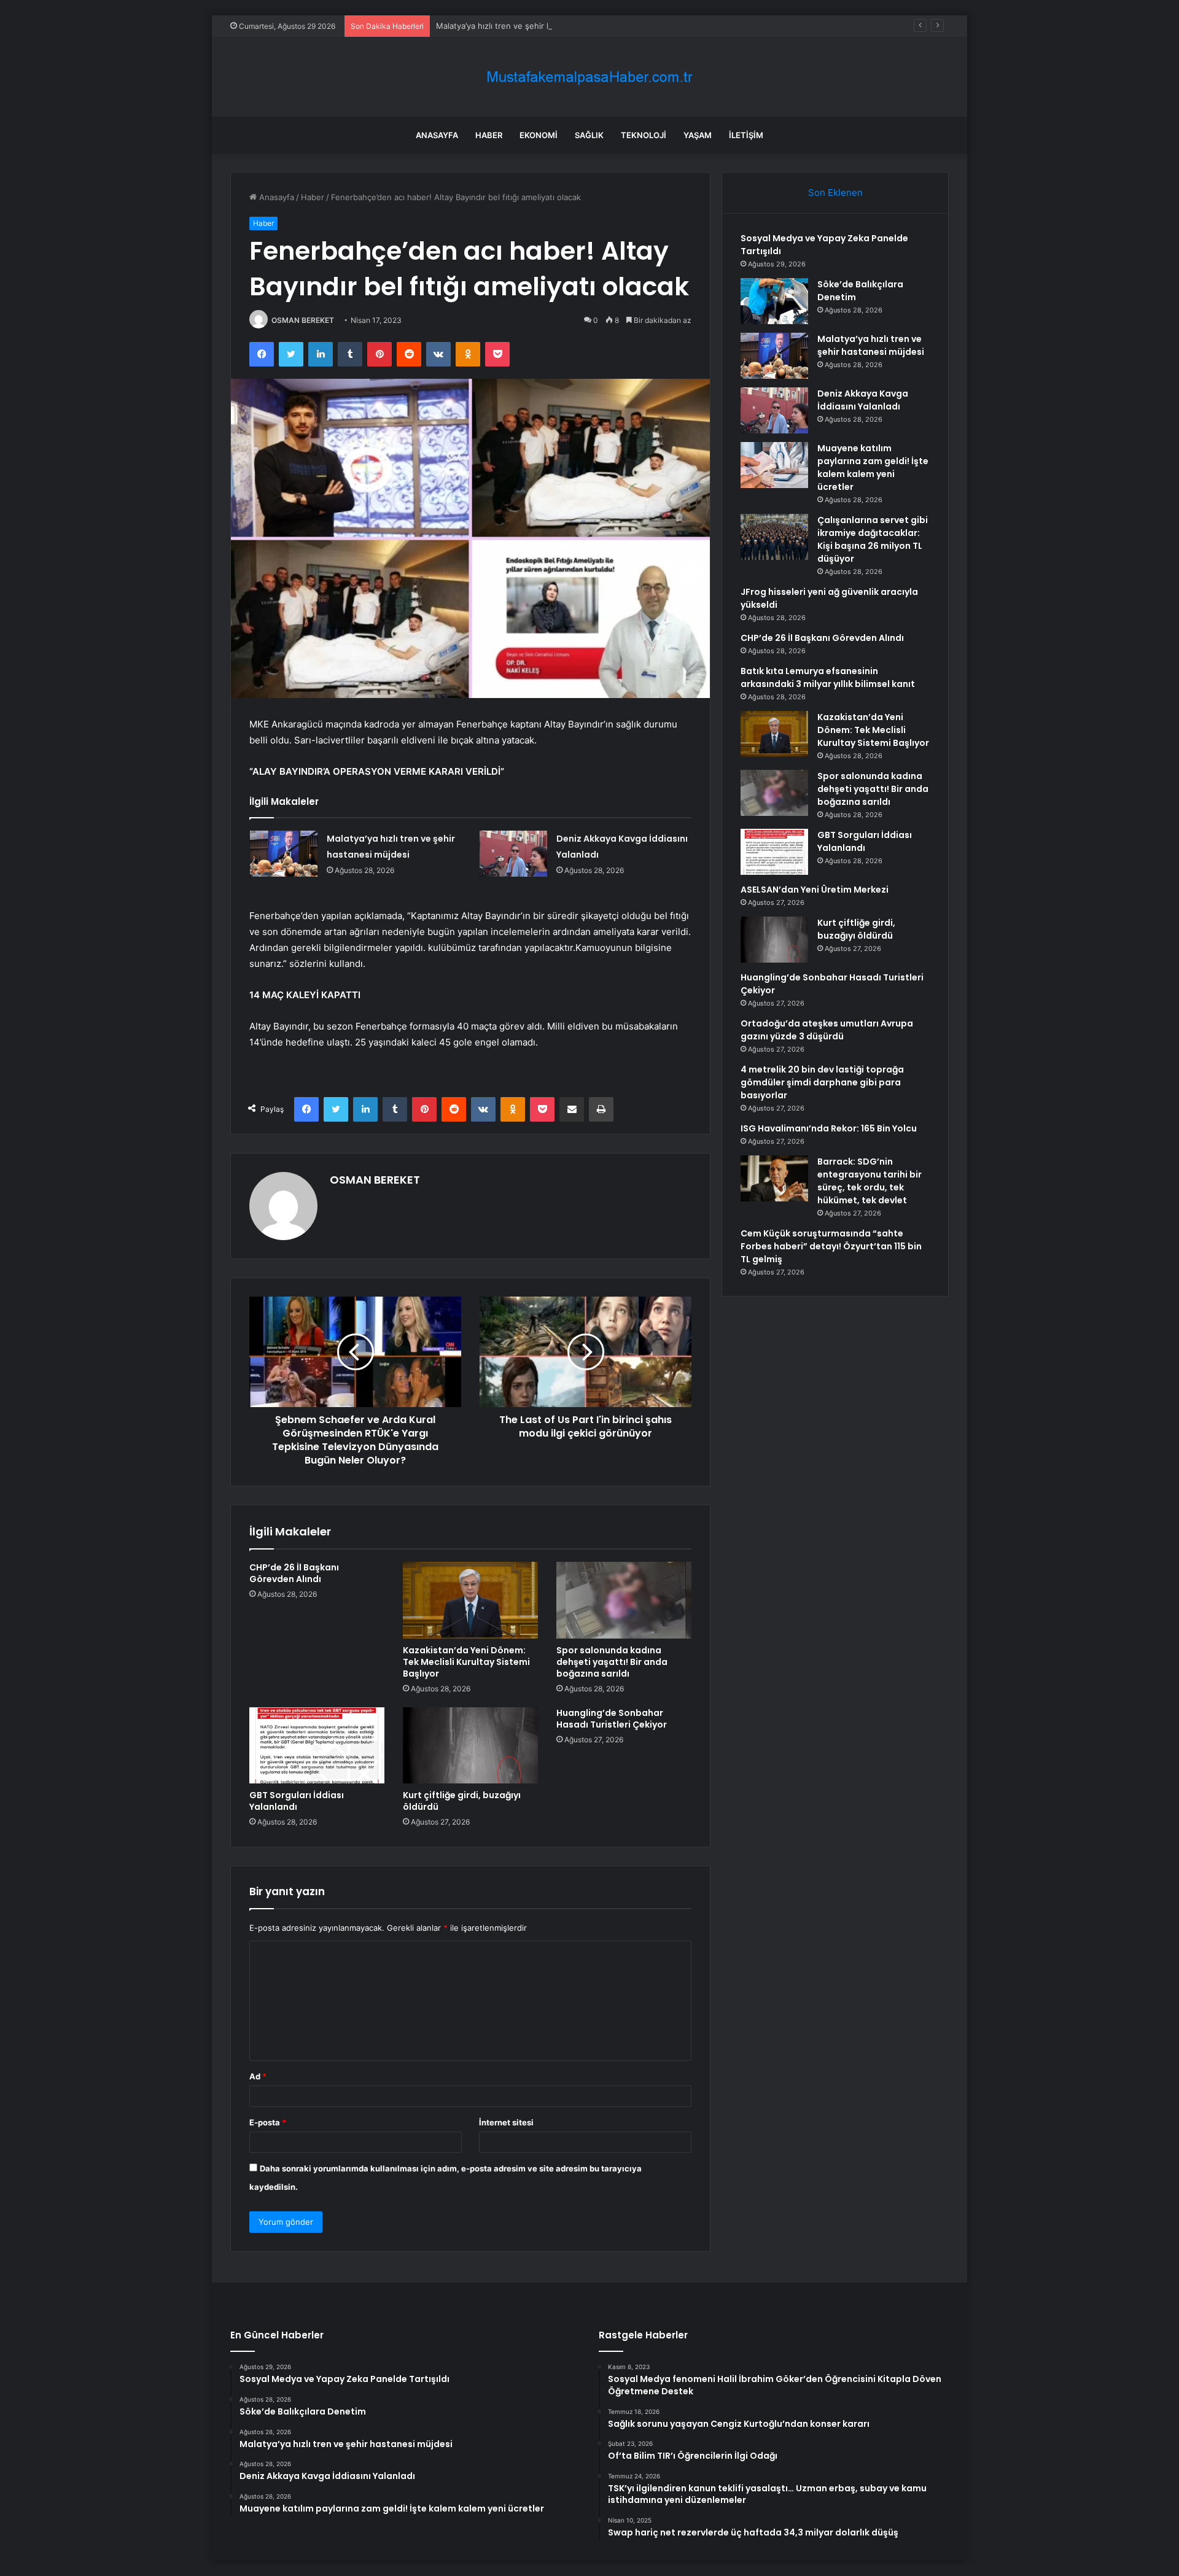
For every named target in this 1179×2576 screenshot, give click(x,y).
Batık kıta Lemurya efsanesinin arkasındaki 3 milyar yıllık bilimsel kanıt (828, 677)
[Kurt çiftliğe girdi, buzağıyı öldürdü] (470, 1745)
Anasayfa (437, 135)
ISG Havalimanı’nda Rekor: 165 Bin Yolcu (829, 1128)
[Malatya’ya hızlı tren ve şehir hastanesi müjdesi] (284, 854)
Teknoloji (644, 135)
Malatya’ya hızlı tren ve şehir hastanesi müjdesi (526, 26)
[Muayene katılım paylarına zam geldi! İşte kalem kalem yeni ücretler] (774, 465)
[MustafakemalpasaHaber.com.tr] (589, 77)
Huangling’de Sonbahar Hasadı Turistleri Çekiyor (612, 1719)
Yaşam (698, 135)
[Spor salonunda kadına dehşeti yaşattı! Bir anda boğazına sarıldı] (624, 1600)
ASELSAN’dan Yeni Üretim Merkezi (815, 890)
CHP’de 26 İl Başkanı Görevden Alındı (294, 1573)
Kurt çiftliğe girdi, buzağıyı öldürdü (462, 1801)
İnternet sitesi (506, 2122)
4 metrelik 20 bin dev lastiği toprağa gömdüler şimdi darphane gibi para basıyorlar (822, 1082)
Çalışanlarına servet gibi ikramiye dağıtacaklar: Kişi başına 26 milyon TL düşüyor (873, 539)
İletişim (746, 135)
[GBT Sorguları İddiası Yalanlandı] (317, 1745)
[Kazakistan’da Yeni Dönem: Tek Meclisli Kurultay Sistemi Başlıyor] (470, 1600)
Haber (489, 135)
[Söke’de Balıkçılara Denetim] (774, 301)
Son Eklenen (835, 192)
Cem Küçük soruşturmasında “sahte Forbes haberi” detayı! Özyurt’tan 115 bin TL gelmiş (831, 1246)
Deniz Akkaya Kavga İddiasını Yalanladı (863, 400)
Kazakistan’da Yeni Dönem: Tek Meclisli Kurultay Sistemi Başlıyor (466, 1662)
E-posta (268, 2122)
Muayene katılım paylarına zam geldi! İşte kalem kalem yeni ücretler (873, 467)
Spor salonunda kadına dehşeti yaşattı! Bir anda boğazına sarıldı (612, 1662)
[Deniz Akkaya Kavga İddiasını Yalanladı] (513, 854)
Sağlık (589, 135)
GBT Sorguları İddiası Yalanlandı (297, 1801)
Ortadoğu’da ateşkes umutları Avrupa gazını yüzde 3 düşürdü (827, 1030)
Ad (258, 2076)
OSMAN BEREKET (303, 320)
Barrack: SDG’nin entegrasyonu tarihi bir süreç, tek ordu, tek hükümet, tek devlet (870, 1181)
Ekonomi (539, 135)
